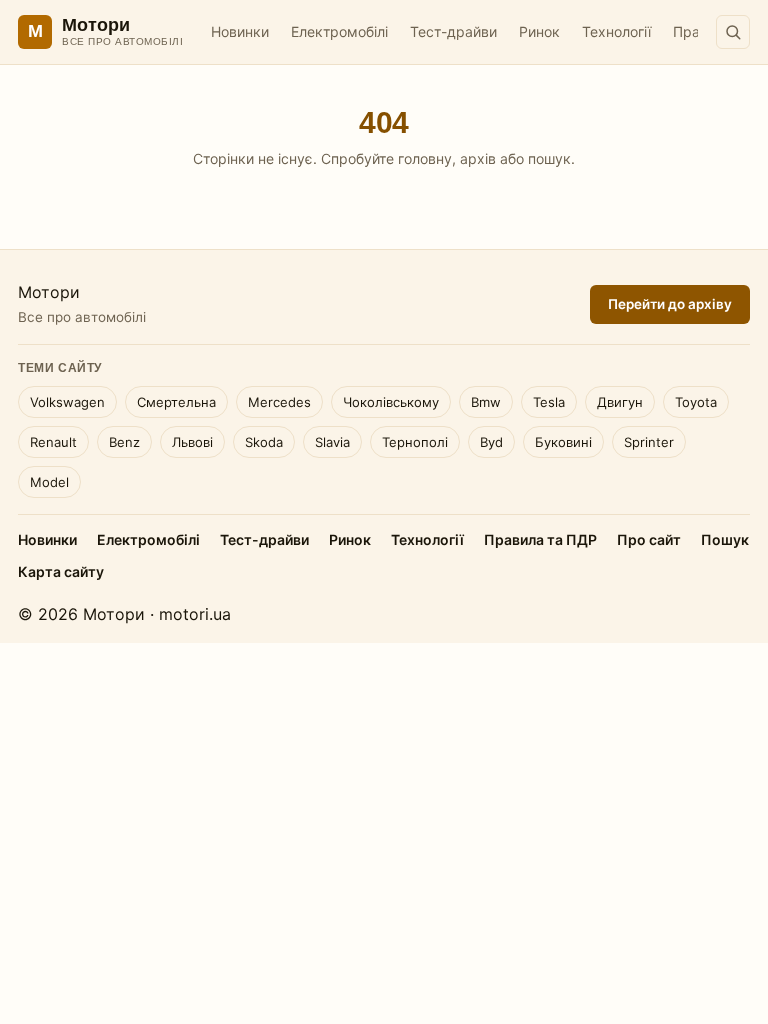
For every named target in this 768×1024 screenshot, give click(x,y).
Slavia (332, 442)
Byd (491, 442)
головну (425, 158)
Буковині (563, 442)
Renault (53, 442)
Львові (192, 442)
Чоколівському (391, 402)
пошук (549, 158)
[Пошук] (733, 32)
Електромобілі (339, 31)
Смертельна (176, 402)
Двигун (620, 402)
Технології (616, 31)
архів (478, 158)
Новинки (240, 31)
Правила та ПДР (540, 539)
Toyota (696, 402)
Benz (124, 442)
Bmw (486, 402)
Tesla (549, 402)
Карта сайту (61, 571)
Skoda (264, 442)
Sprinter (649, 442)
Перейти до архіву (670, 304)
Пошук (725, 539)
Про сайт (649, 539)
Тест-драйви (453, 31)
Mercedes (279, 402)
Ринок (539, 31)
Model (49, 482)
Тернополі (415, 442)
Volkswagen (67, 402)
